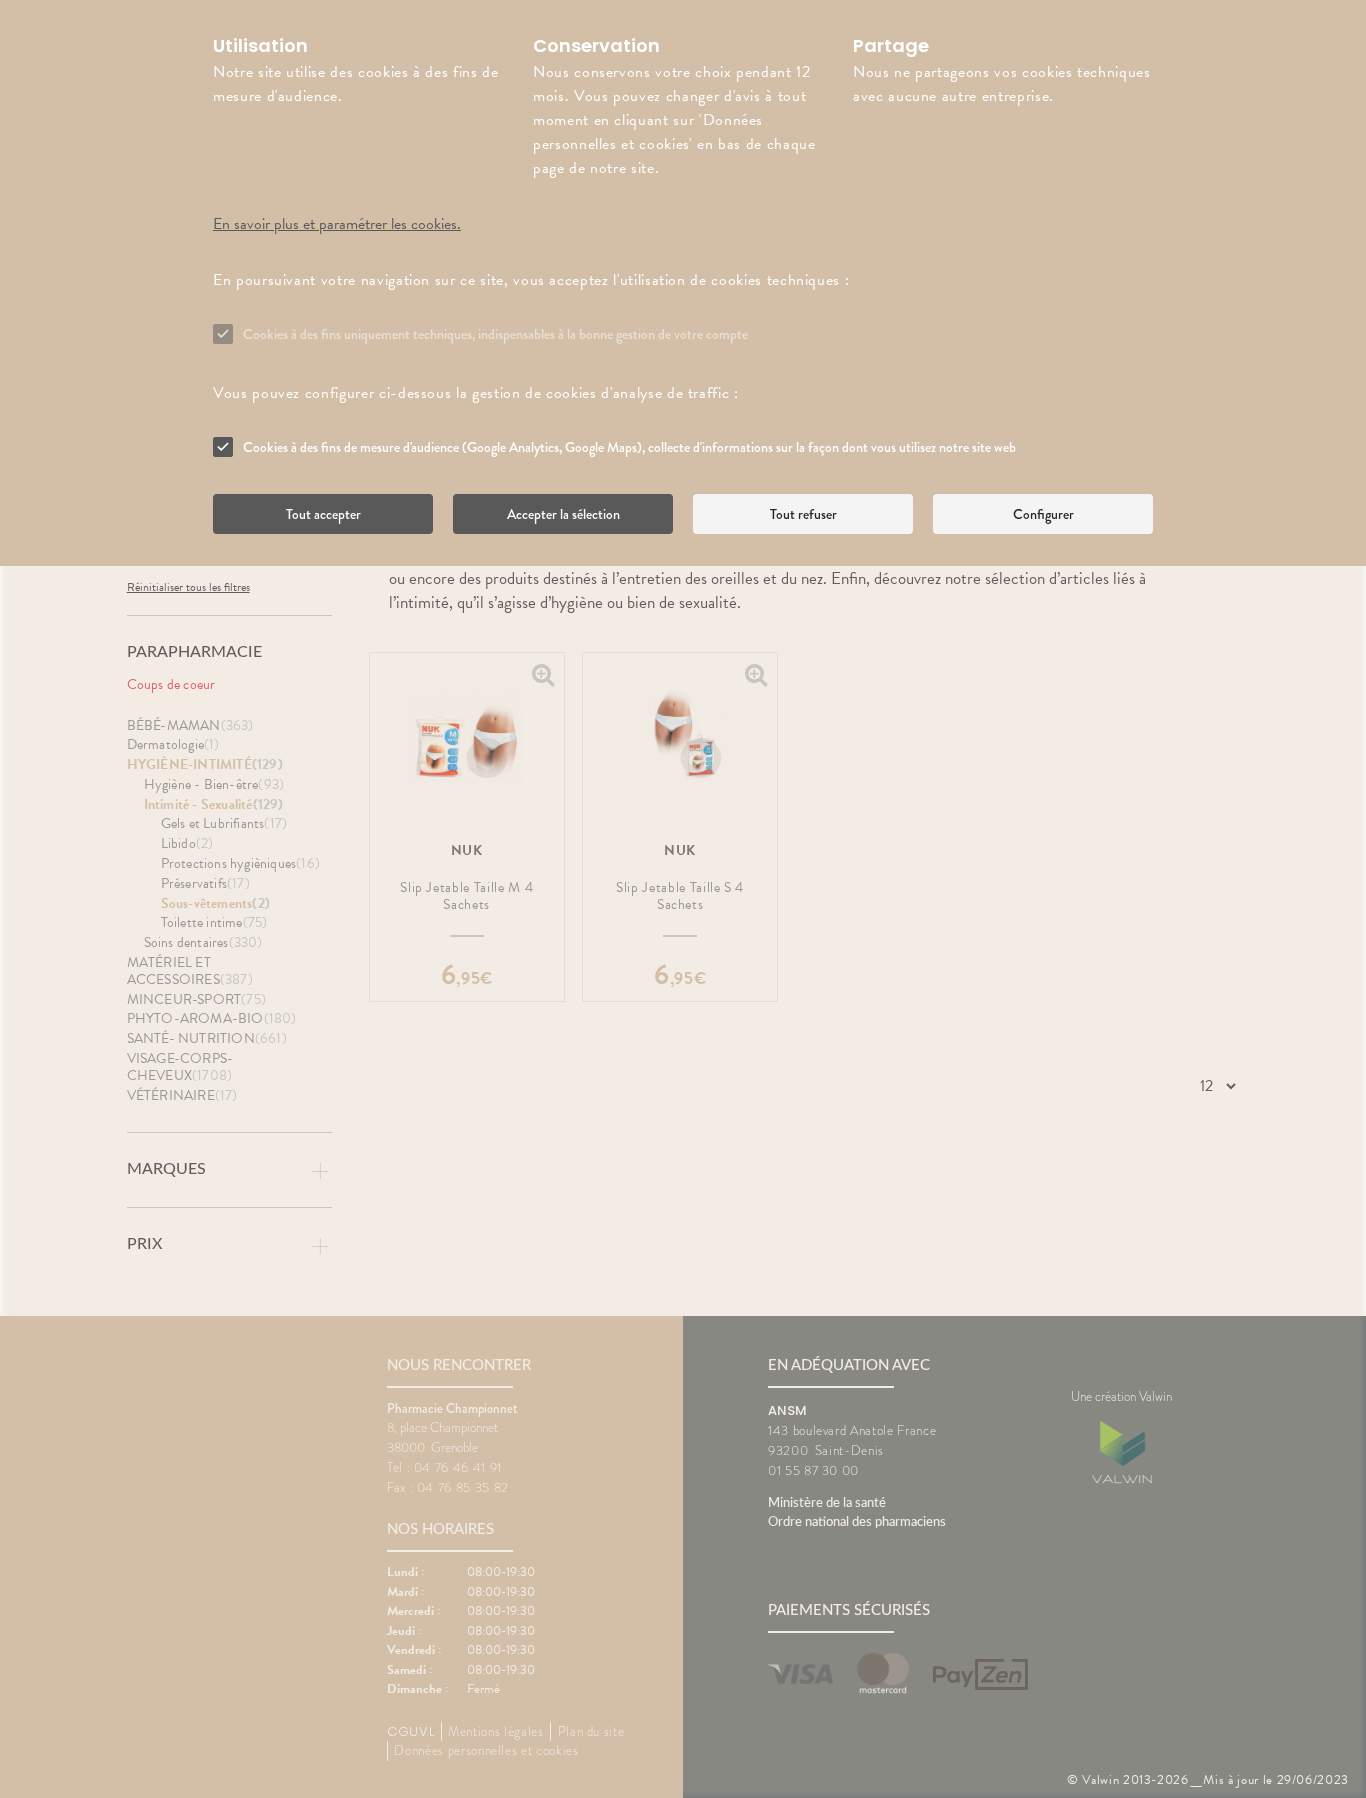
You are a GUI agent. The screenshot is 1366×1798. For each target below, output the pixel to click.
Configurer (1043, 514)
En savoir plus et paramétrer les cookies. (337, 224)
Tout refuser (803, 514)
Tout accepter (323, 514)
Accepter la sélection (563, 514)
